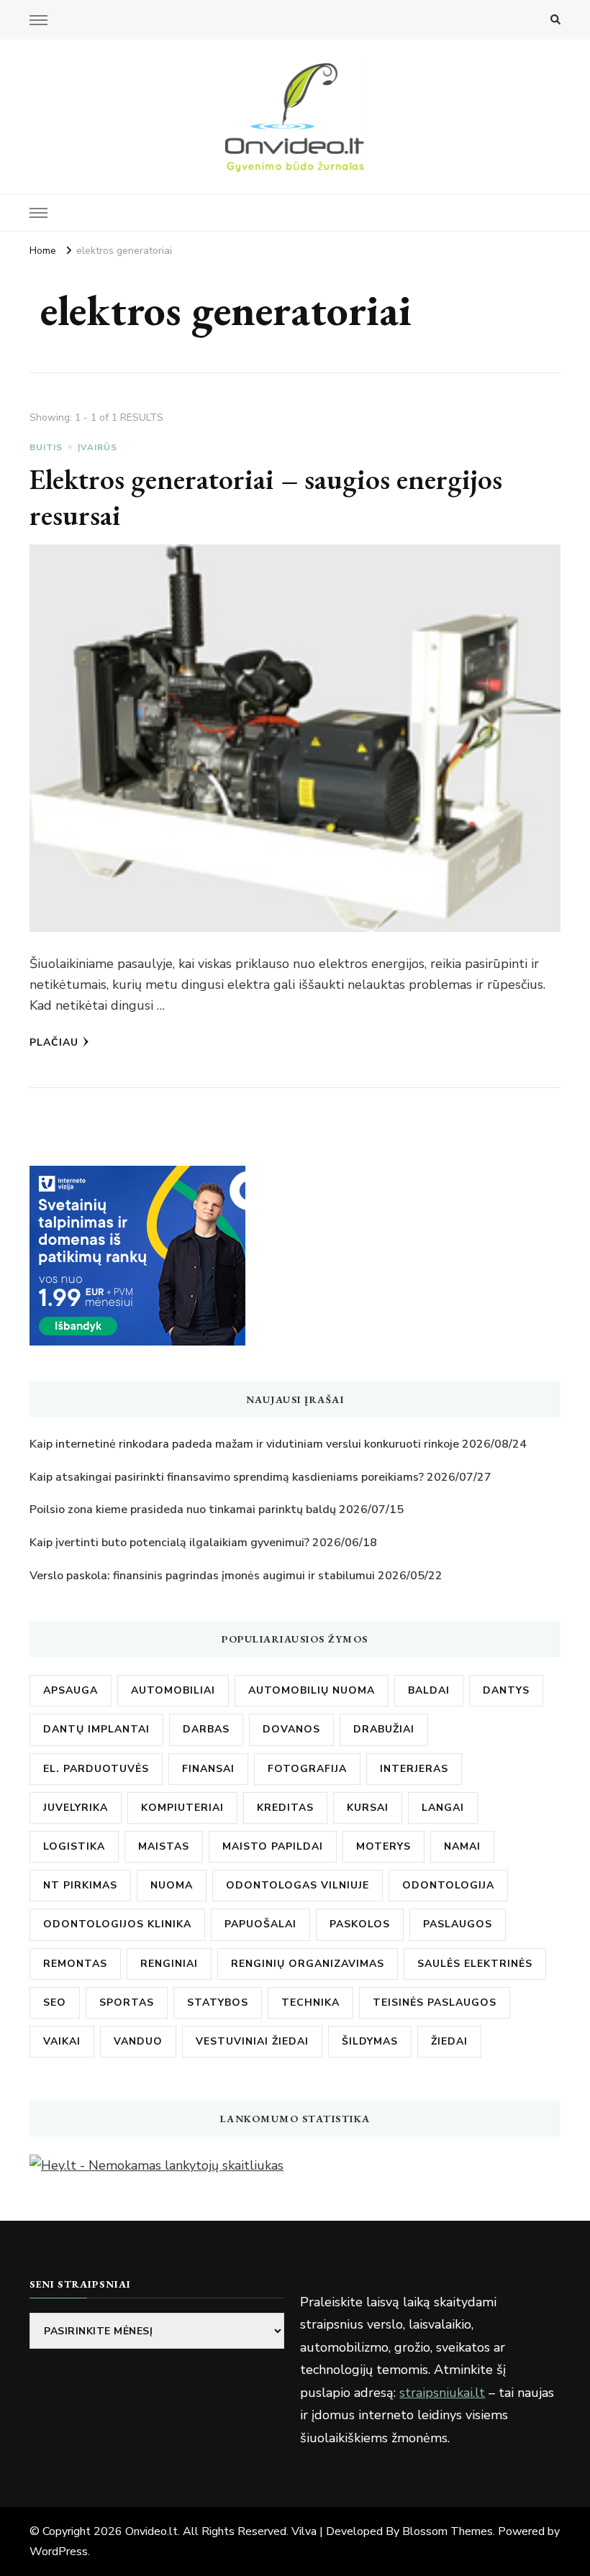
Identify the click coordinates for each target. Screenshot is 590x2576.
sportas (127, 2002)
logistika (74, 1846)
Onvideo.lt (151, 2531)
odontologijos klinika (117, 1924)
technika (310, 2002)
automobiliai (173, 1690)
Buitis (46, 447)
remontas (75, 1964)
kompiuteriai (182, 1808)
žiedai (449, 2041)
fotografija (307, 1769)
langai (443, 1808)
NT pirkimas (80, 1885)
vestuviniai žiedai (252, 2041)
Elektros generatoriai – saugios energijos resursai (266, 497)
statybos (218, 2002)
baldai (429, 1690)
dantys (506, 1690)
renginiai (169, 1964)
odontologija (448, 1885)
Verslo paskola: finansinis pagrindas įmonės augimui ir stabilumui (202, 1576)
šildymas (370, 2041)
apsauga (71, 1690)
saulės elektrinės (475, 1964)
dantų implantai (96, 1729)
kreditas (285, 1808)
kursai (368, 1808)
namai (462, 1846)
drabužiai (384, 1729)
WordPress (59, 2552)
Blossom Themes (448, 2531)
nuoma (172, 1885)
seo (55, 2002)
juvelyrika (76, 1808)
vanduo (138, 2041)
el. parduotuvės (96, 1769)
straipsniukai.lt (442, 2393)
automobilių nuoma (312, 1690)
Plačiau (54, 1042)
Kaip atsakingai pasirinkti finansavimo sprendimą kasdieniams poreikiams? (227, 1477)
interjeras (414, 1769)
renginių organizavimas (308, 1964)
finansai (208, 1769)
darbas (206, 1729)
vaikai (62, 2041)
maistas (164, 1846)
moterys (383, 1846)
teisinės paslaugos (435, 2002)
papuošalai (260, 1924)
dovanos (291, 1729)
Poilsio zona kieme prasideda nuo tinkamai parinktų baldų (183, 1509)
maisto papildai (273, 1846)
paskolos (360, 1924)
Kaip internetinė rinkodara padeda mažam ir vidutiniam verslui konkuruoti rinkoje (244, 1444)
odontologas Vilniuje (298, 1885)
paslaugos (458, 1924)
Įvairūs (97, 447)
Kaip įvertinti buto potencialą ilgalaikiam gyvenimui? (169, 1543)
